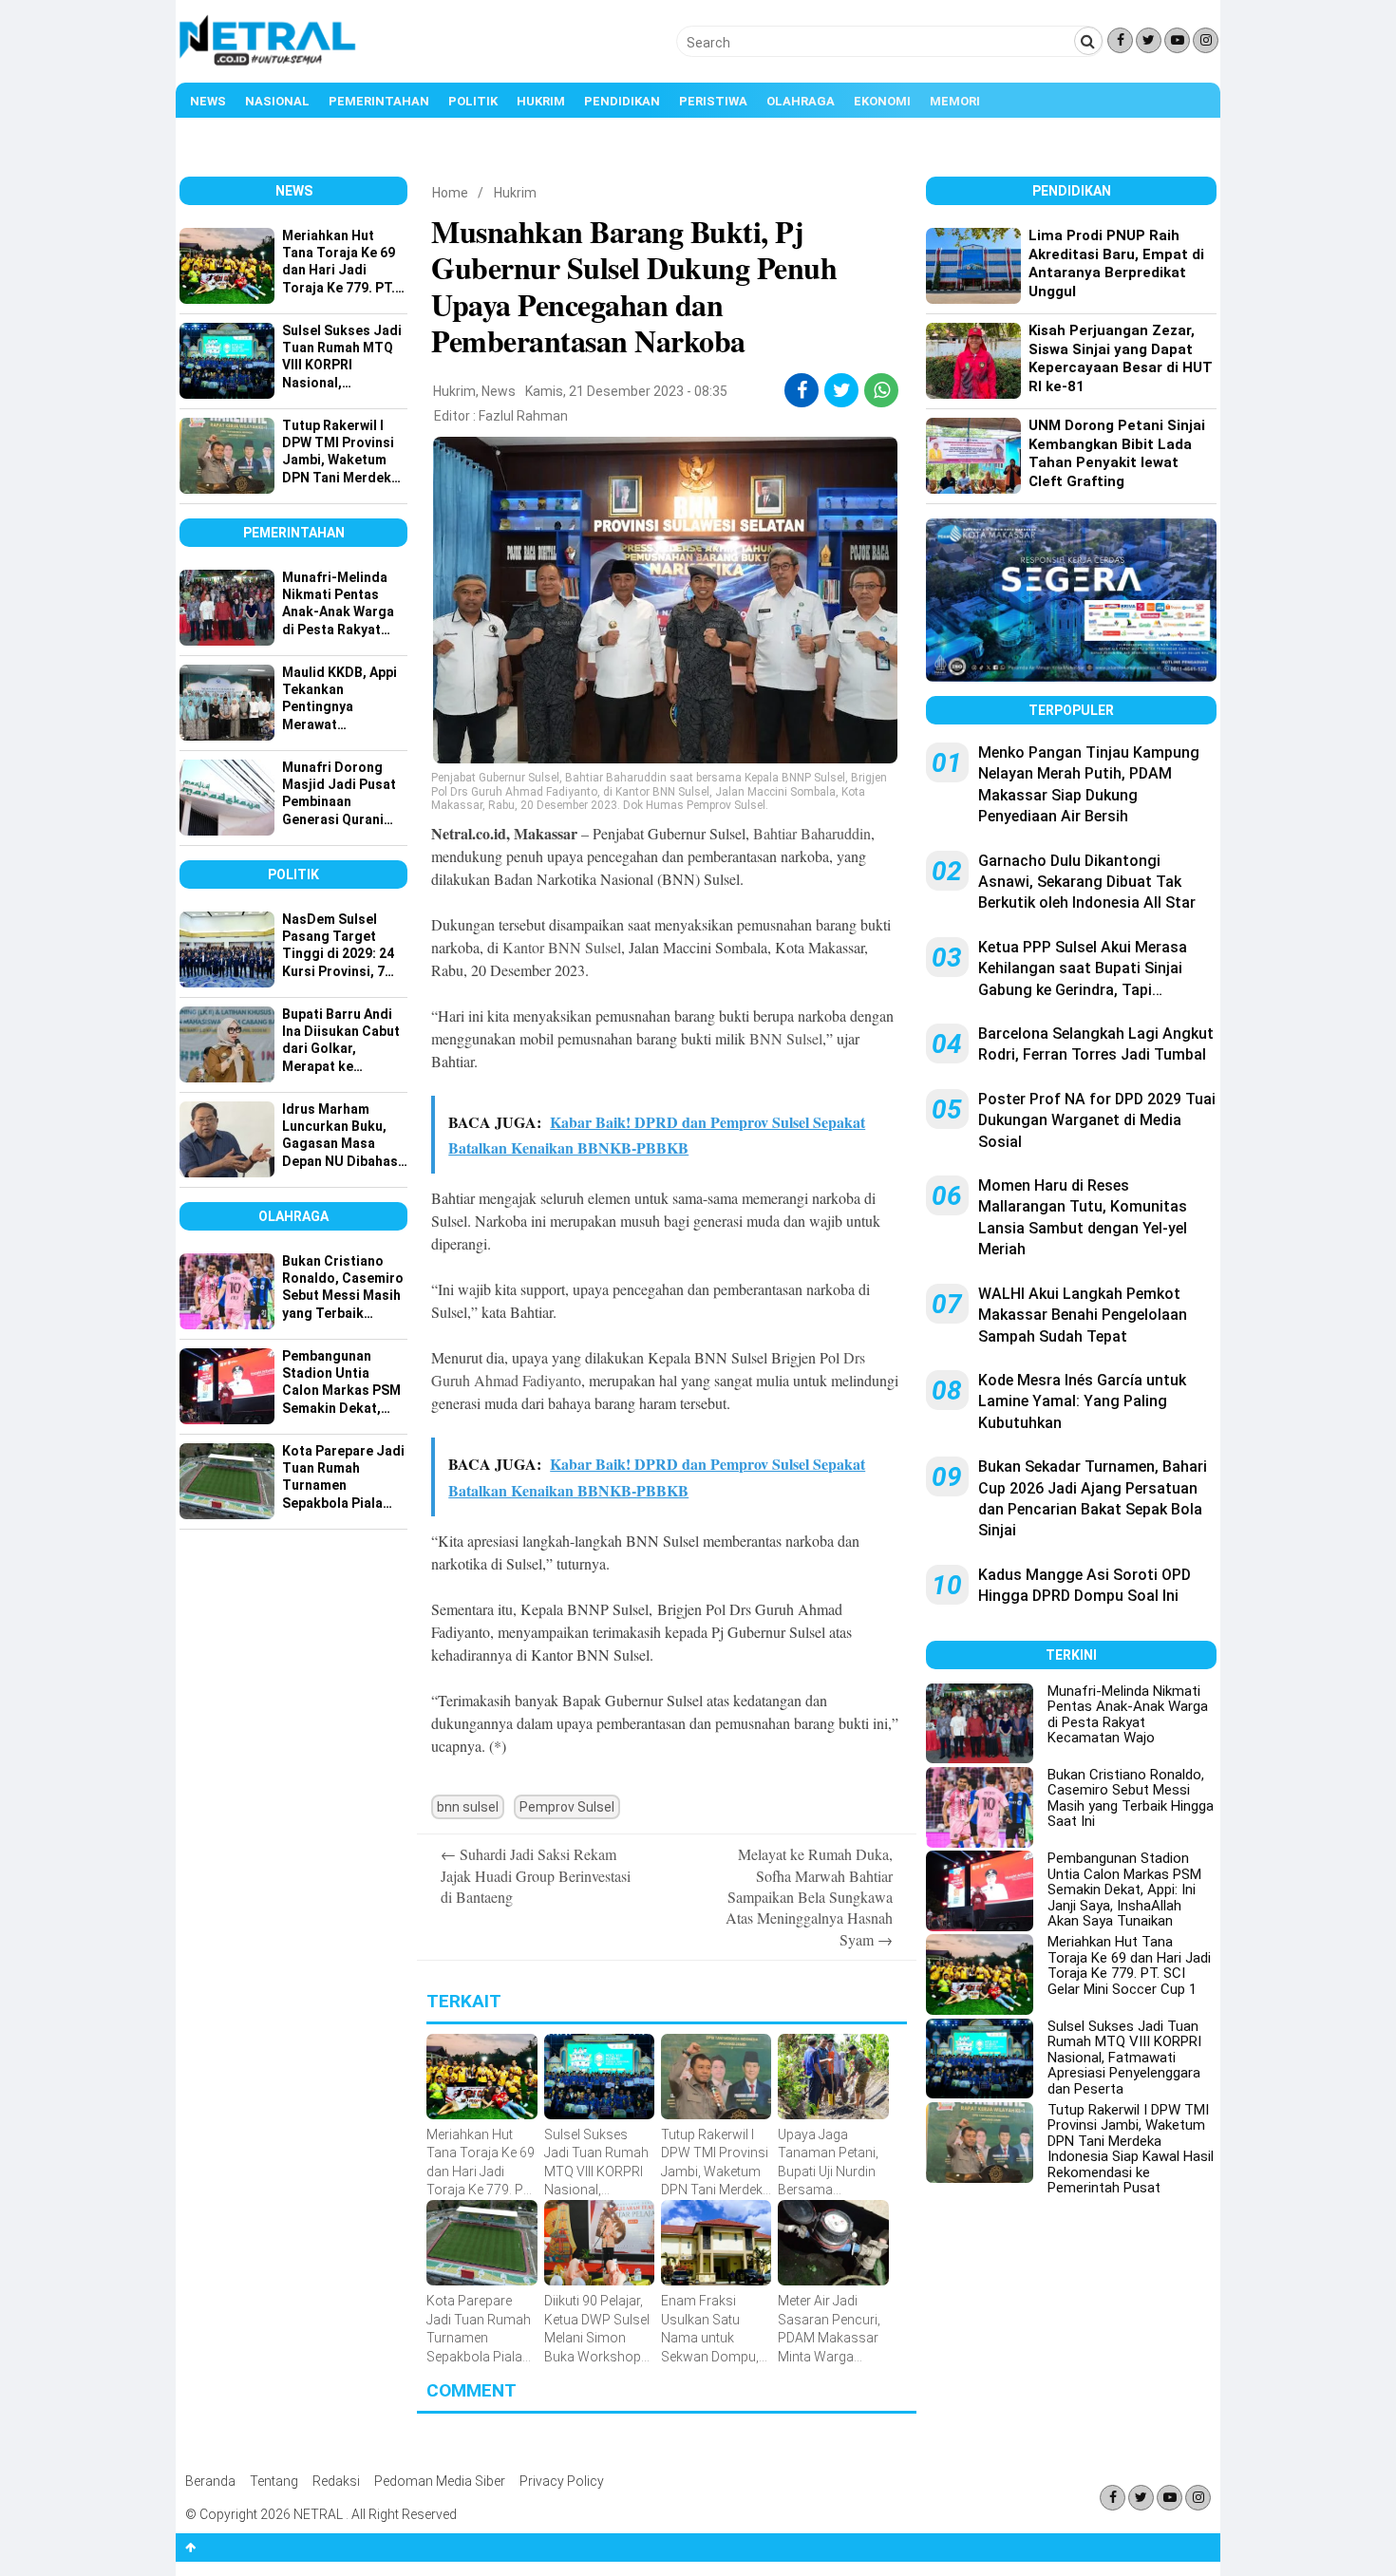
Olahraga (801, 101)
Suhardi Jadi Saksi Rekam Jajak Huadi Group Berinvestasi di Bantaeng (536, 1875)
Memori (955, 101)
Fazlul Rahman (523, 416)
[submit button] (1088, 41)
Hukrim (541, 101)
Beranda (210, 2481)
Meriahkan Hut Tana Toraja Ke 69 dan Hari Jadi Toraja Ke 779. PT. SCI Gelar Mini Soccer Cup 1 (1129, 1965)
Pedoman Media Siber (440, 2481)
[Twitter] (1149, 40)
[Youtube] (1177, 40)
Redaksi (336, 2481)
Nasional (277, 101)
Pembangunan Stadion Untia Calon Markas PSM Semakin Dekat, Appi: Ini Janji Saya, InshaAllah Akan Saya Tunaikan (1124, 1890)
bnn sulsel (468, 1807)
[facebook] (802, 390)
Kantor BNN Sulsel (562, 947)
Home (450, 193)
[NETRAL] (268, 63)
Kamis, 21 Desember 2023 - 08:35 (626, 391)
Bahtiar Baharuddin (812, 833)
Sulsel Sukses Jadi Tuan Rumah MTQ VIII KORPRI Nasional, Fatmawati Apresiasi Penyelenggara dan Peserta (1124, 2058)
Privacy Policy (562, 2481)
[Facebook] (1120, 40)
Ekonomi (882, 101)
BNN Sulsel (786, 1038)
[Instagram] (1206, 40)
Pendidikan (622, 101)
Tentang (274, 2481)
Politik (473, 101)
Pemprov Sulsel (567, 1807)
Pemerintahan (379, 101)
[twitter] (842, 390)
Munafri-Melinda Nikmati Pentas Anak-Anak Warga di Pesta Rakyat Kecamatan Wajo (1128, 1715)
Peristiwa (713, 101)
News (208, 101)
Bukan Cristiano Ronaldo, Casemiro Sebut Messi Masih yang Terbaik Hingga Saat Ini (1131, 1798)
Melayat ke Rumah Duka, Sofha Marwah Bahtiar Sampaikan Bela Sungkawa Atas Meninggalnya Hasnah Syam (809, 1897)
